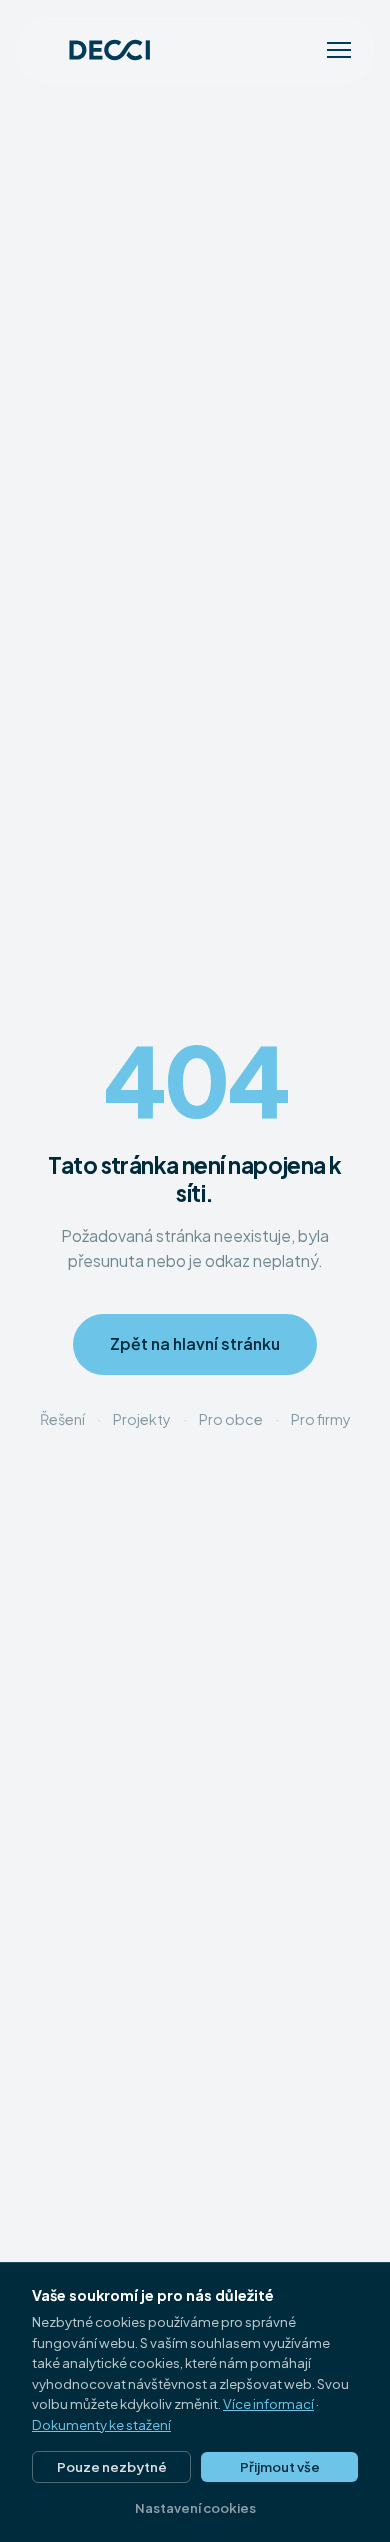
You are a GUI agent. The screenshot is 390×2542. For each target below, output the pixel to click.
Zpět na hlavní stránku (195, 1344)
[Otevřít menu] (339, 50)
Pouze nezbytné (112, 2466)
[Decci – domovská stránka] (95, 50)
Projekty (142, 1419)
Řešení (62, 1419)
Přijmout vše (280, 2466)
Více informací (268, 2403)
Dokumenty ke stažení (101, 2424)
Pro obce (231, 1419)
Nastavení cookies (195, 2507)
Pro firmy (321, 1419)
